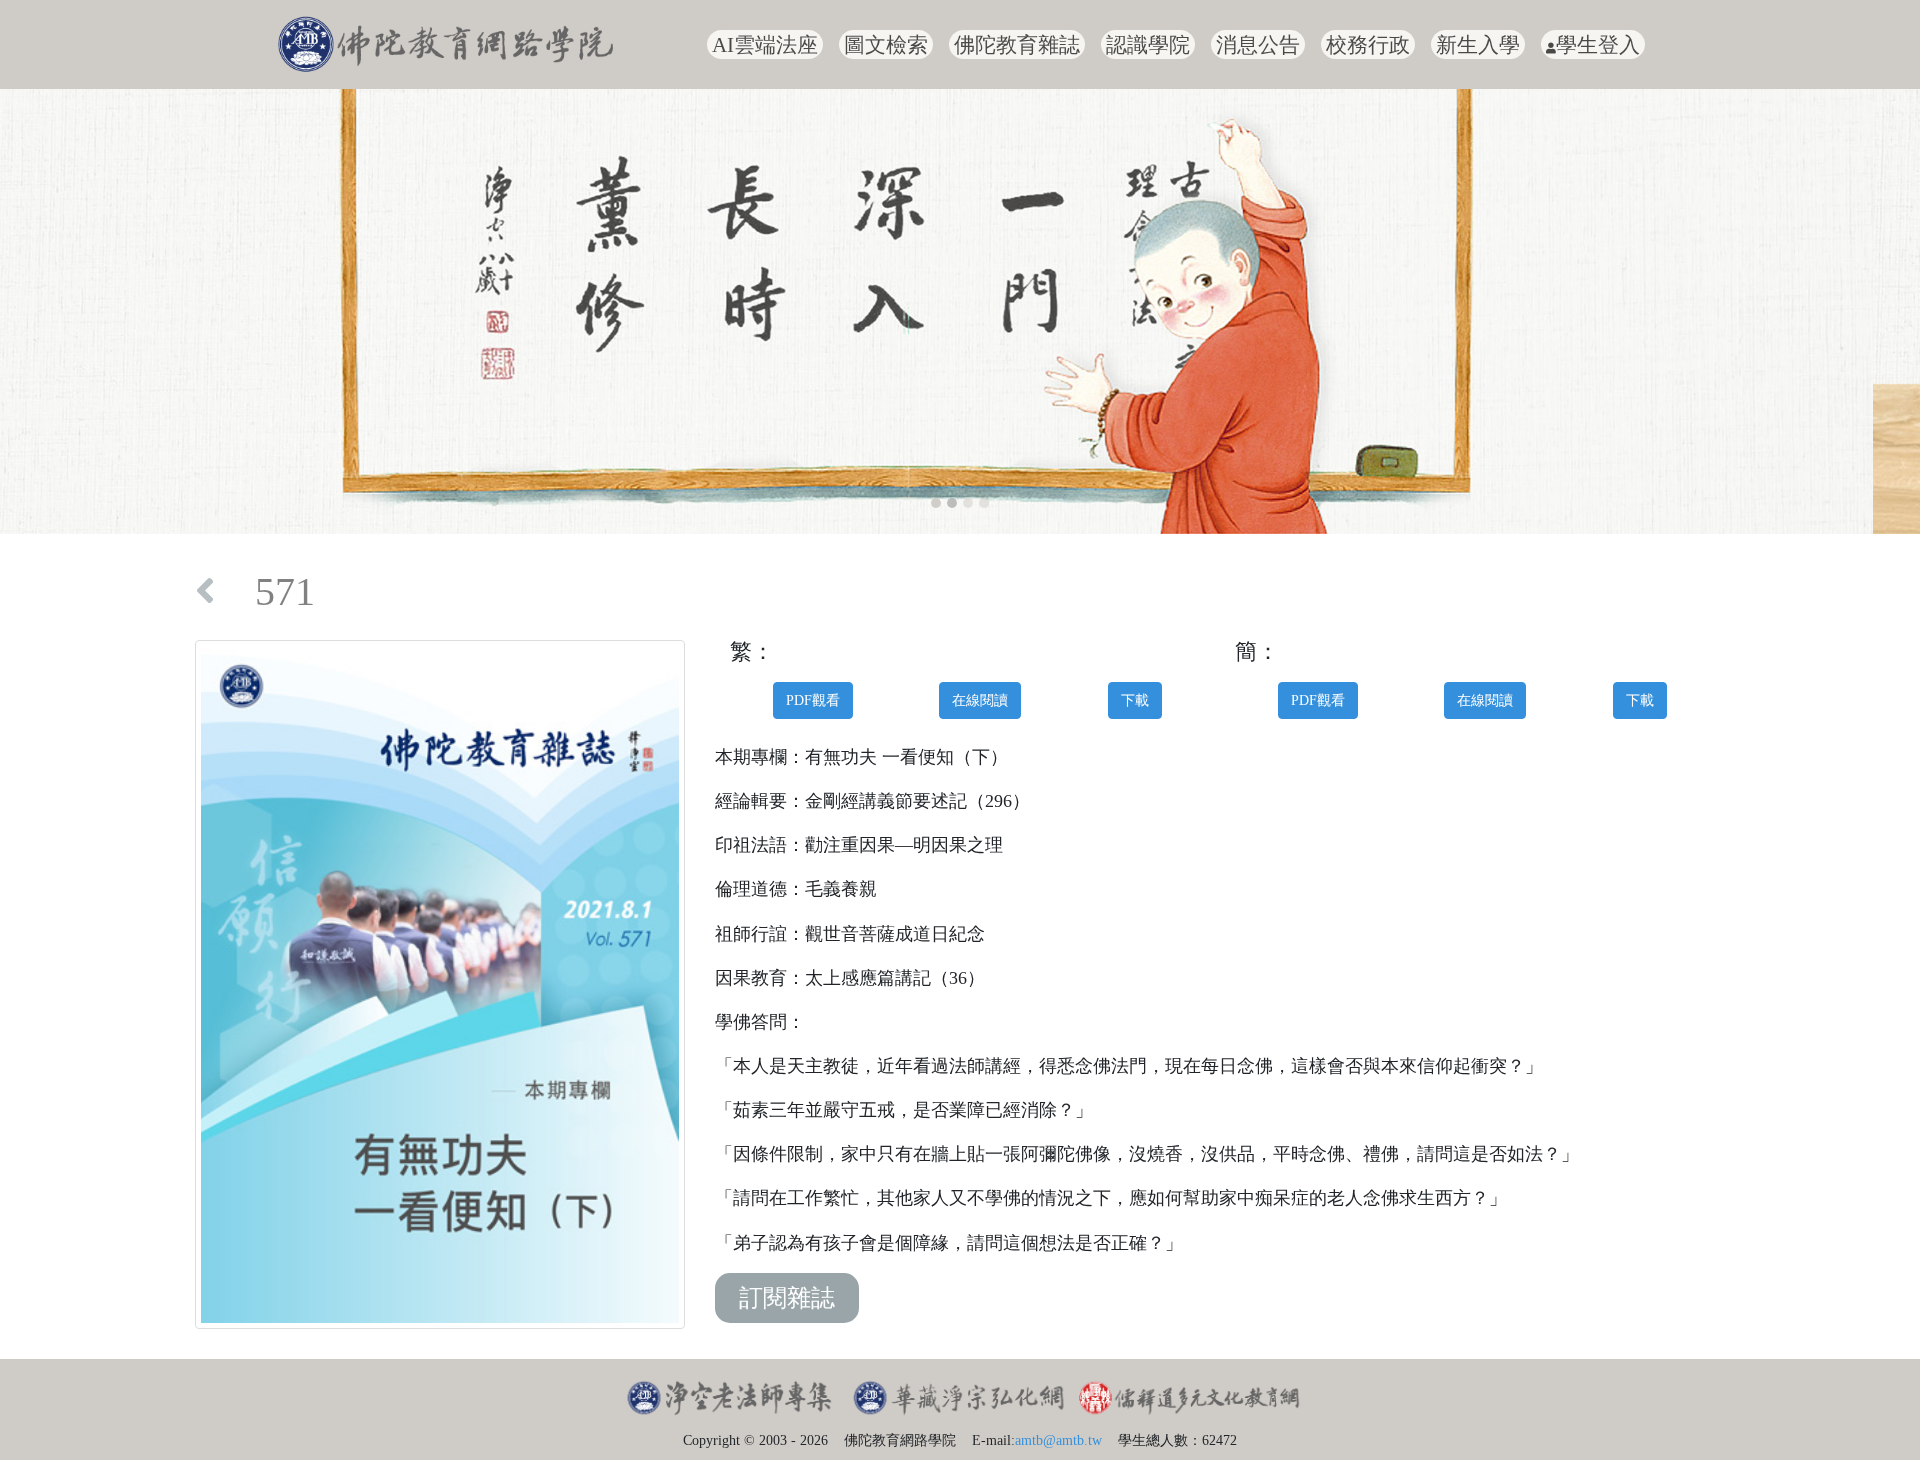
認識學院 (1148, 44)
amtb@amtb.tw (1058, 1440)
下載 (1135, 700)
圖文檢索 (886, 44)
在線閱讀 (980, 700)
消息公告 (1258, 44)
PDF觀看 (813, 700)
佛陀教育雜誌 (1017, 44)
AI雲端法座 (765, 44)
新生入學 (1478, 44)
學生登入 (1598, 44)
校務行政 (1368, 44)
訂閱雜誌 (787, 1298)
